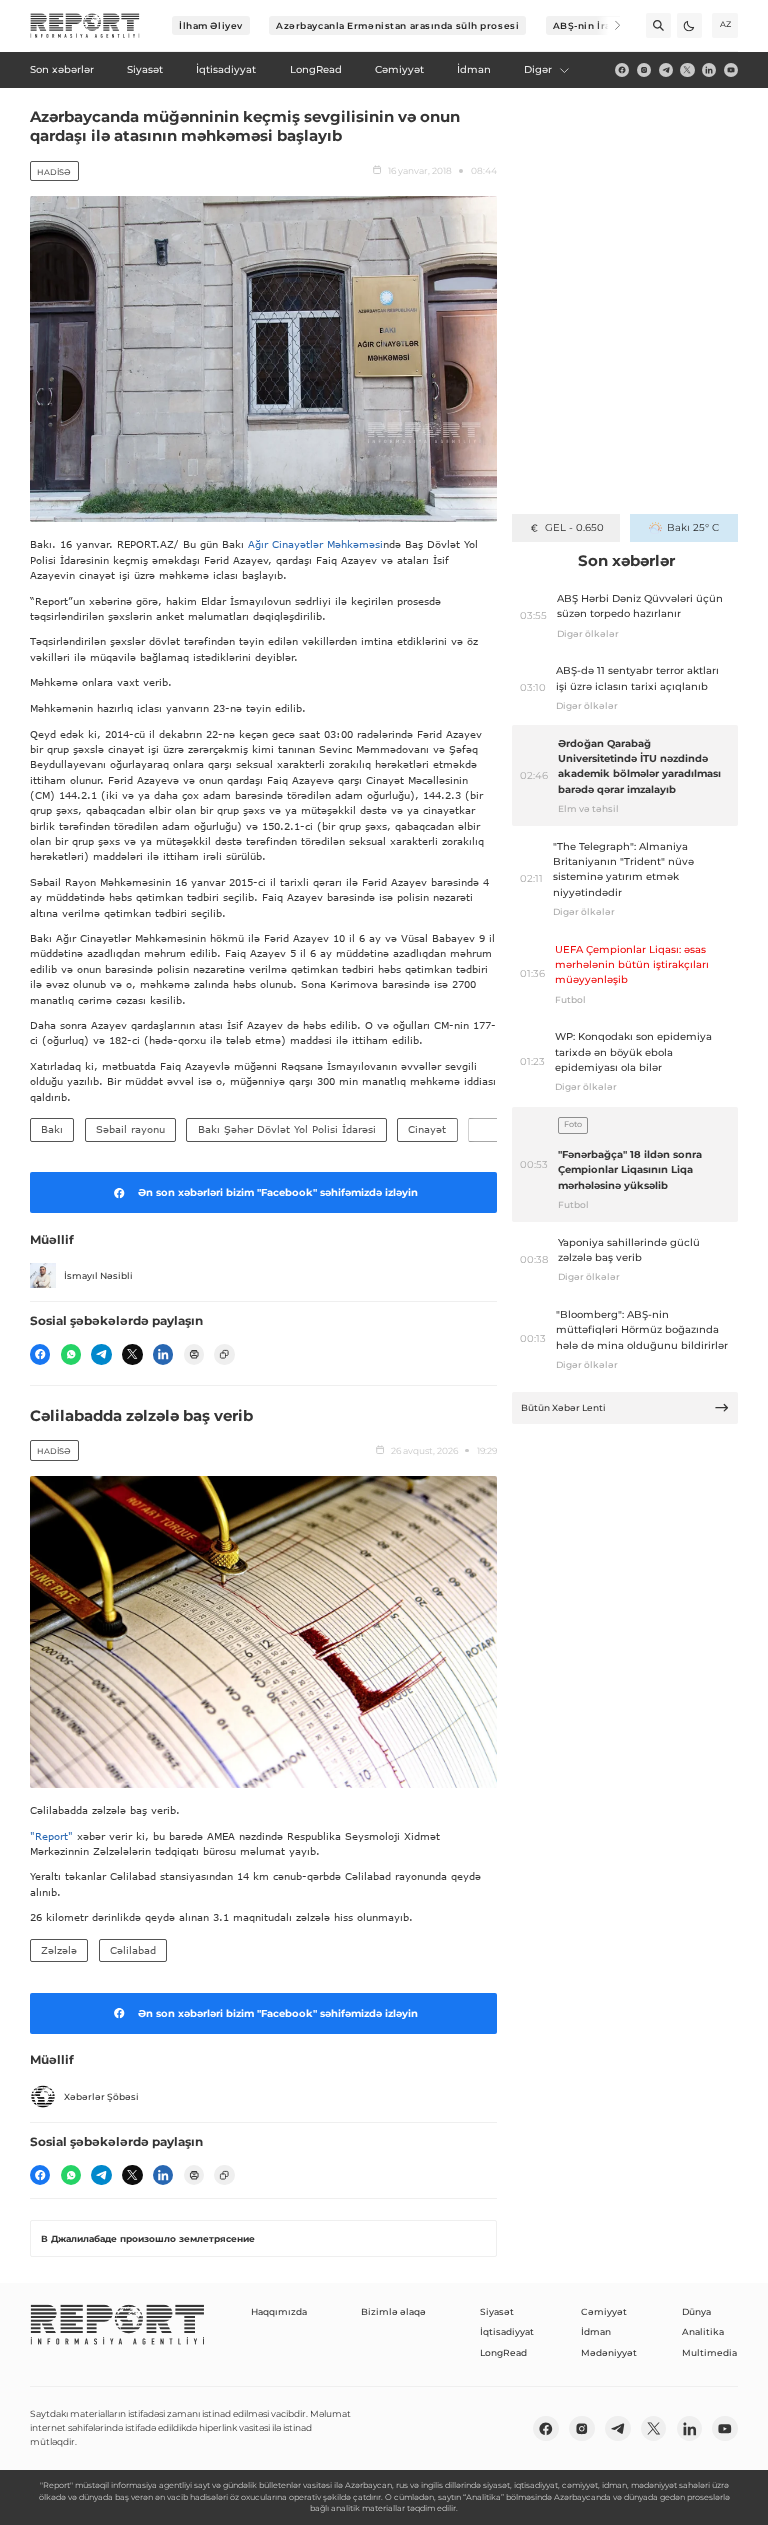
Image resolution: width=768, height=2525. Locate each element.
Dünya (696, 2311)
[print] (194, 1354)
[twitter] (687, 70)
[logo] (85, 26)
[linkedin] (709, 70)
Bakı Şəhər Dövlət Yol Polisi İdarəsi (287, 1129)
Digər (538, 69)
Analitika (703, 2331)
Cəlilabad (133, 1950)
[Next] (608, 25)
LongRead (503, 2352)
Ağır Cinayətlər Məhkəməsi (315, 544)
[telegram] (666, 70)
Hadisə (54, 172)
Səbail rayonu (130, 1129)
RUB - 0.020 (574, 527)
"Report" (51, 1836)
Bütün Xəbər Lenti (563, 1407)
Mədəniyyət (609, 2352)
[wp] (71, 1354)
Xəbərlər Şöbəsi (101, 2096)
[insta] (644, 70)
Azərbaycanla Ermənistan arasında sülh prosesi (397, 25)
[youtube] (731, 70)
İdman (596, 2331)
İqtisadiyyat (507, 2331)
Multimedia (709, 2352)
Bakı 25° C (692, 527)
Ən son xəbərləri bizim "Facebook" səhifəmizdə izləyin (278, 1192)
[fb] (622, 70)
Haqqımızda (279, 2311)
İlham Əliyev (211, 25)
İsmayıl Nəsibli (98, 1275)
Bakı (52, 1129)
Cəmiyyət (604, 2311)
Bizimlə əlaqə (393, 2311)
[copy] (224, 1354)
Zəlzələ (59, 1950)
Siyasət (497, 2311)
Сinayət (427, 1129)
